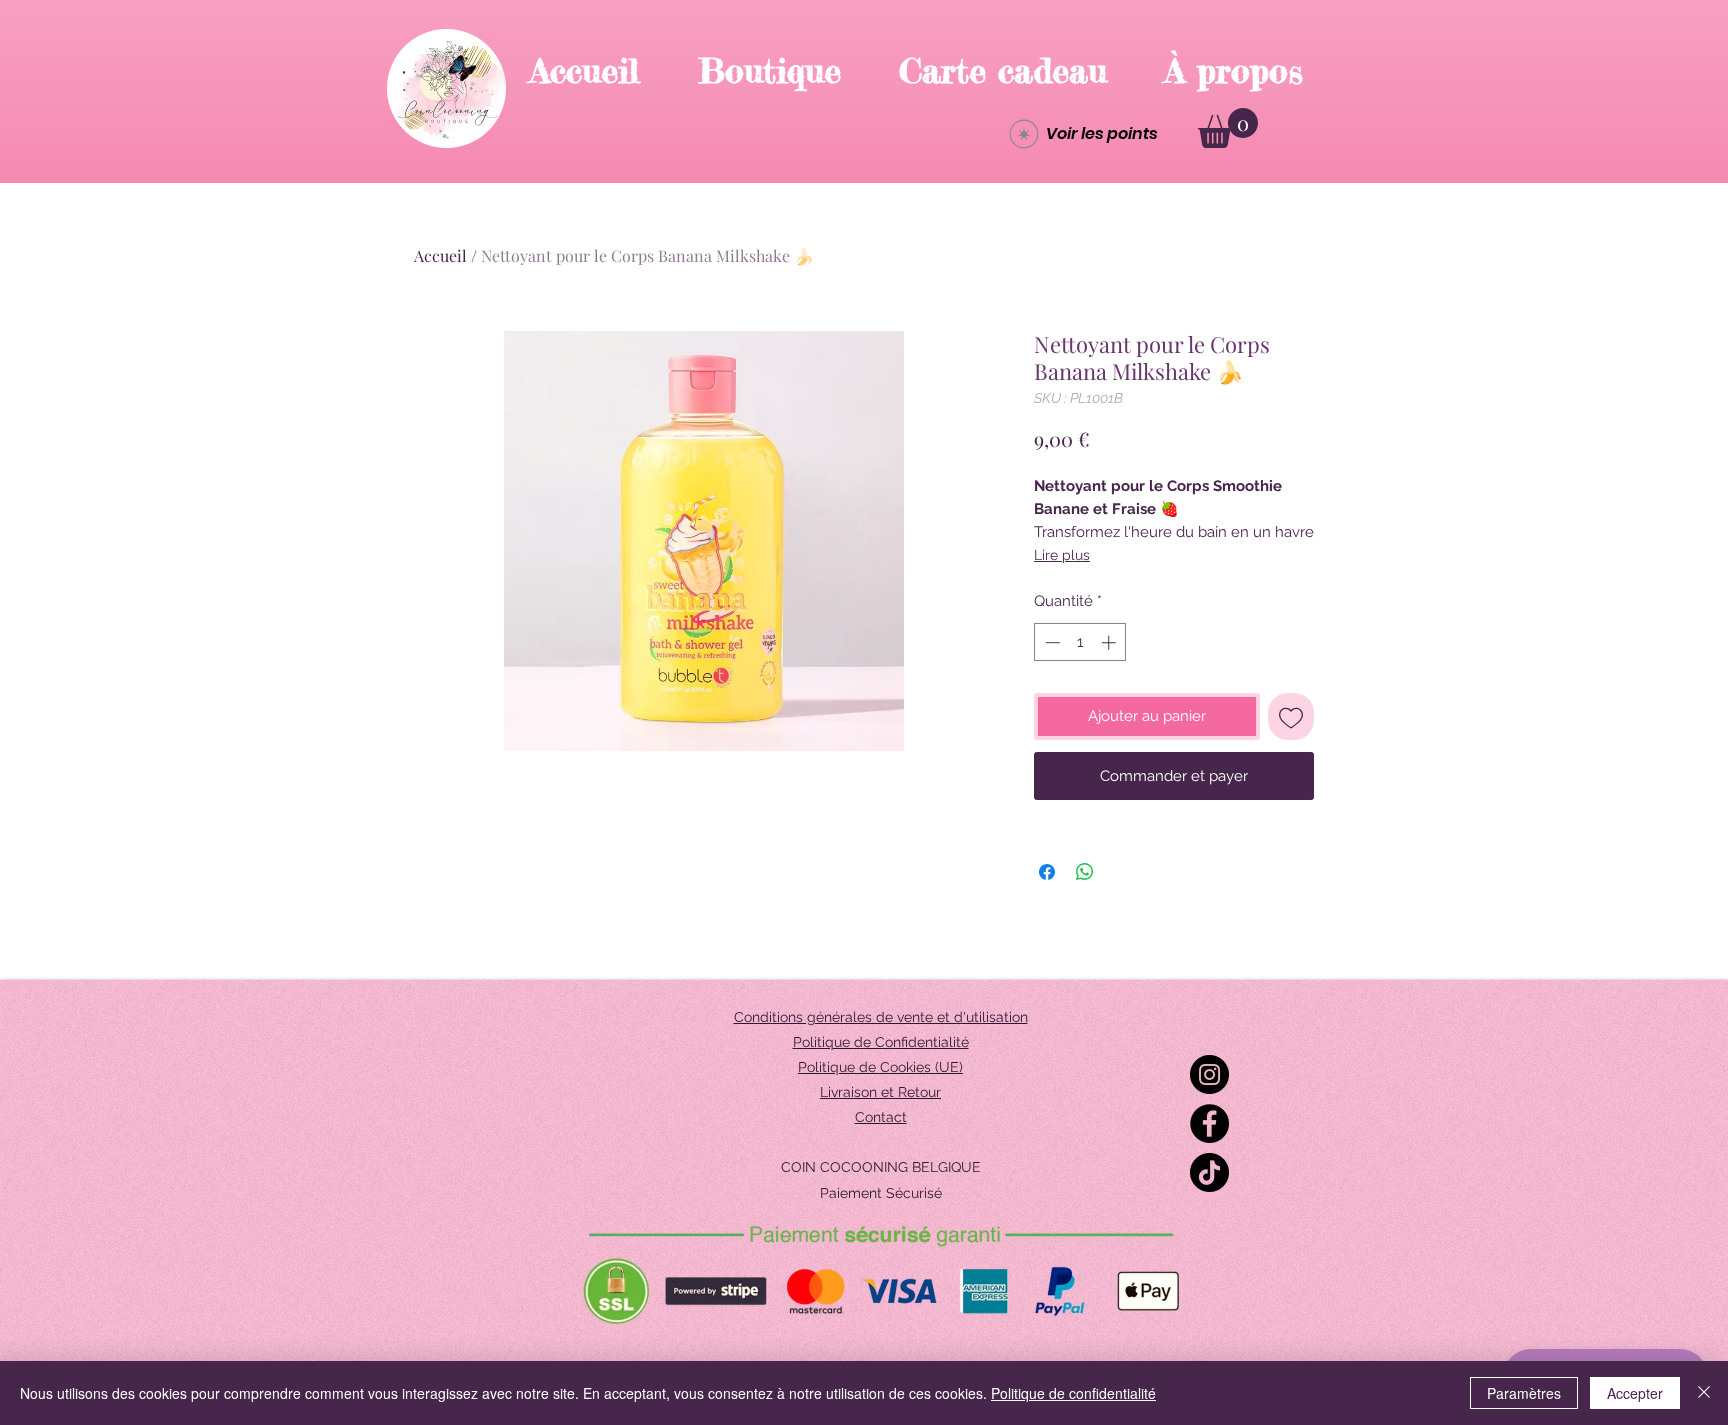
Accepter (1635, 1393)
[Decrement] (1050, 642)
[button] (1228, 128)
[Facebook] (1209, 1123)
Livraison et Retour (880, 1092)
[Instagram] (1209, 1074)
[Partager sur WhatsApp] (1085, 872)
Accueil (440, 255)
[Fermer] (1704, 1393)
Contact (881, 1117)
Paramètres (1524, 1393)
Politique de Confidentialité (881, 1042)
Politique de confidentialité (1073, 1393)
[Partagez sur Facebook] (1047, 872)
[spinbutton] (1080, 642)
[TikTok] (1209, 1172)
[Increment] (1110, 642)
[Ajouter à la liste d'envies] (1291, 716)
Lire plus (1062, 555)
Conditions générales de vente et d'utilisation (881, 1017)
